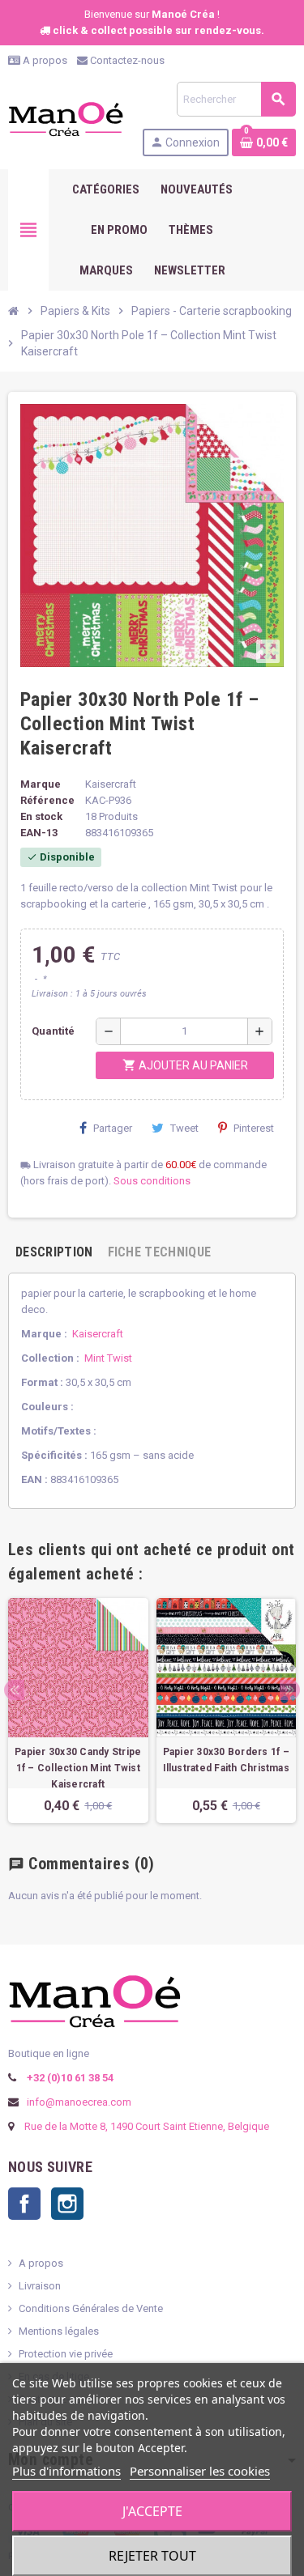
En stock (41, 816)
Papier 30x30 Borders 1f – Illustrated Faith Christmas (226, 1760)
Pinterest (254, 1128)
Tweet (184, 1128)
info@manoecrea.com (78, 2102)
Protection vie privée (66, 2354)
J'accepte (152, 2511)
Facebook (24, 2204)
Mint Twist (108, 1358)
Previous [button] (14, 1690)
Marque (41, 784)
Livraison (40, 2286)
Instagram (67, 2204)
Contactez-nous (126, 60)
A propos (44, 60)
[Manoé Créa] (66, 118)
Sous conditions (152, 1181)
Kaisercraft (98, 1334)
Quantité (53, 1031)
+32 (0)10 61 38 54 (69, 2078)
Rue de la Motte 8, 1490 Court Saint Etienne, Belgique (147, 2126)
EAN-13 (39, 833)
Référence (47, 800)
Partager (113, 1128)
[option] (78, 1711)
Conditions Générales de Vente (91, 2308)
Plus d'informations (66, 2471)
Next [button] (290, 1690)
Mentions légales (59, 2331)
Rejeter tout (152, 2556)
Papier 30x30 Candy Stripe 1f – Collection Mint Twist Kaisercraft (78, 1768)
